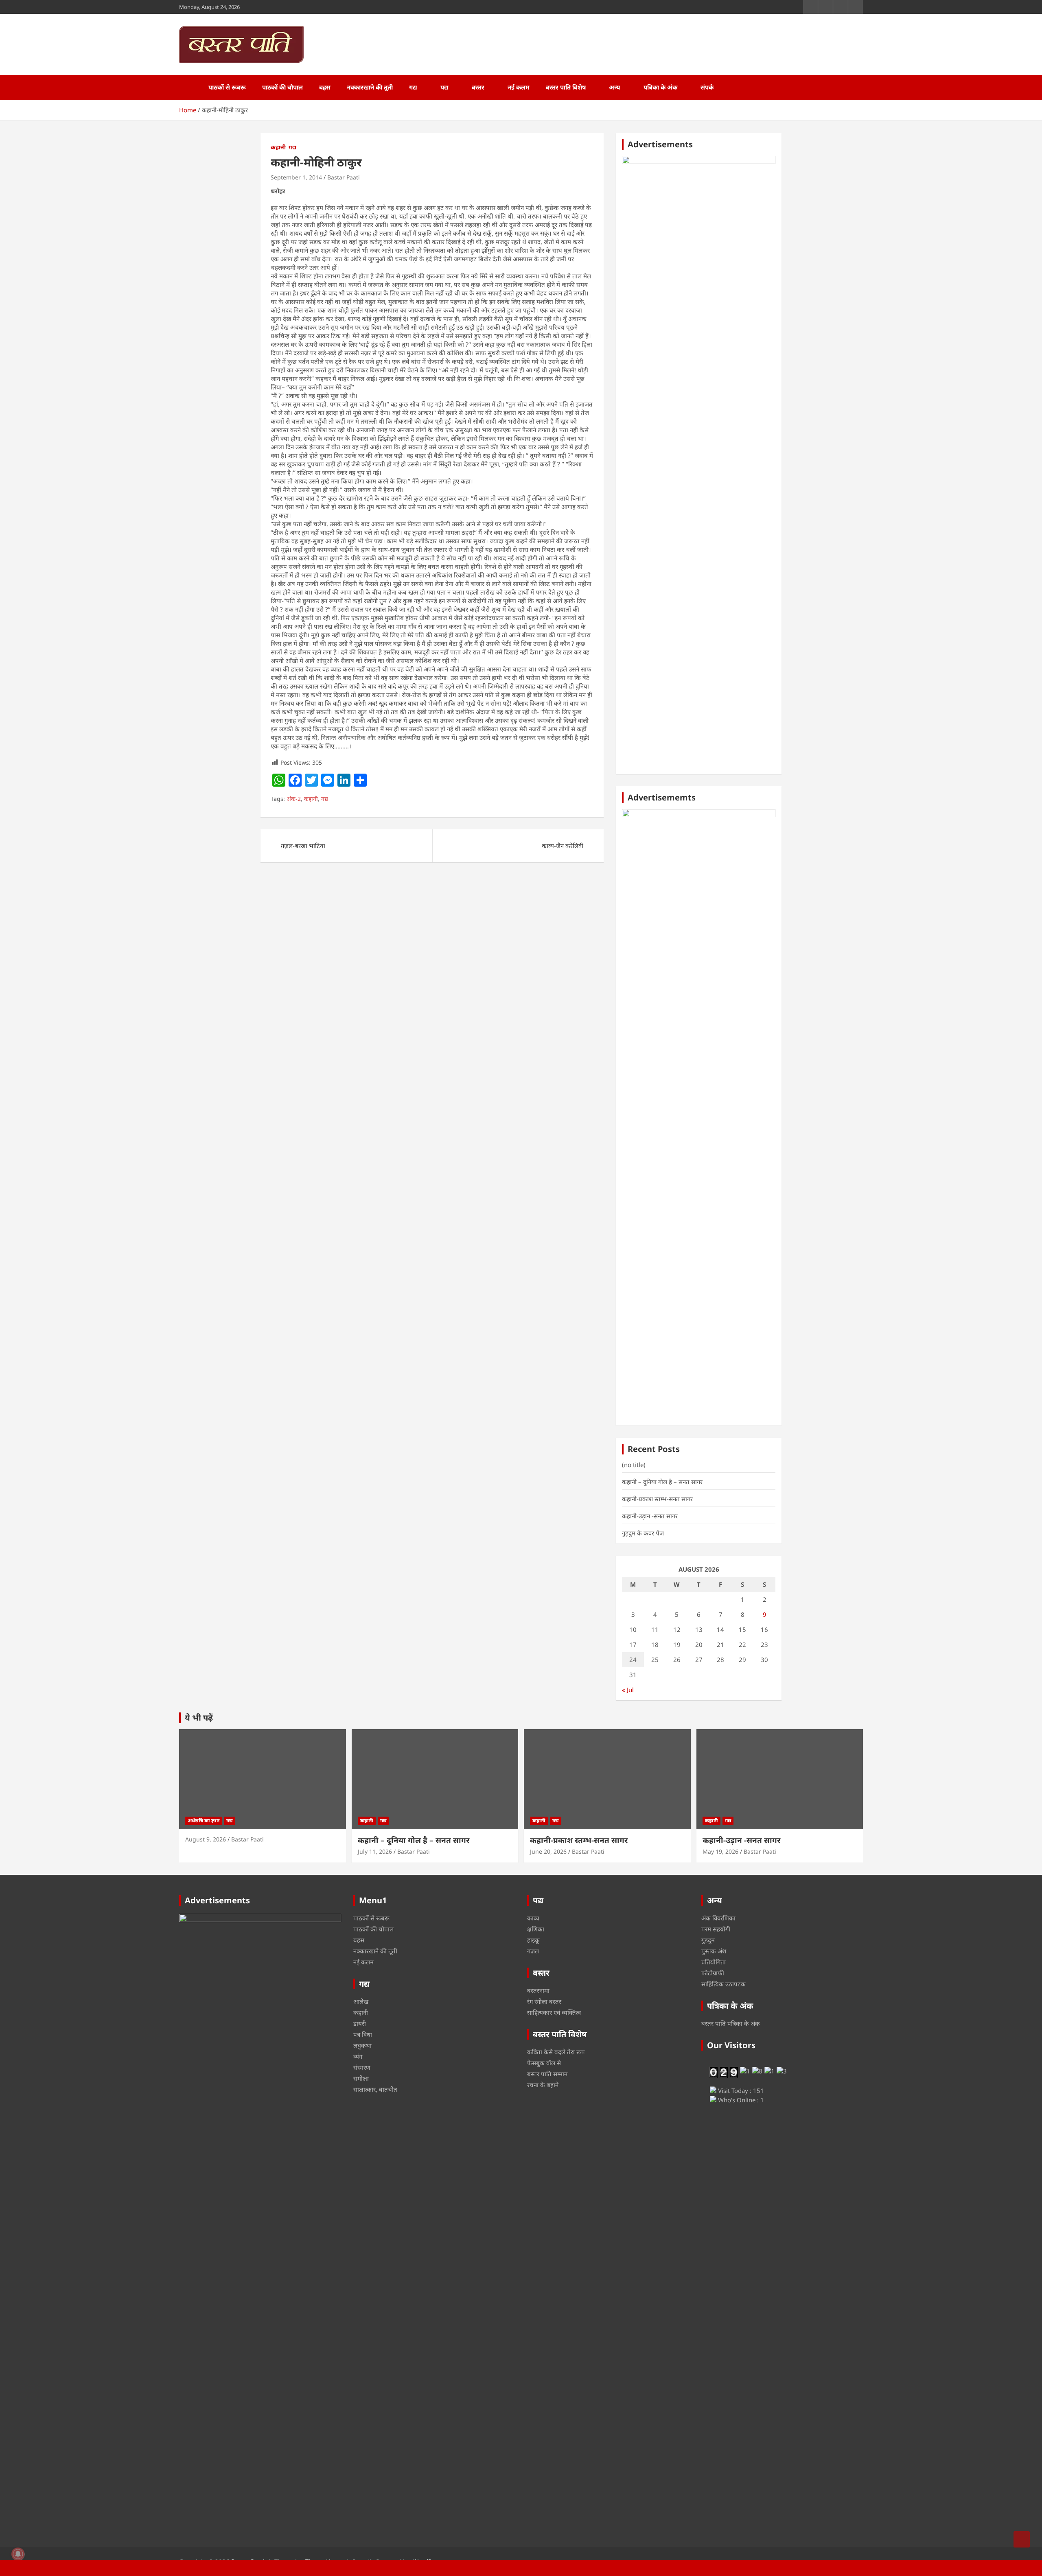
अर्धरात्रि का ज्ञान (204, 1820)
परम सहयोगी (716, 1929)
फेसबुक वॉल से (544, 2063)
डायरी (360, 2023)
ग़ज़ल (533, 1951)
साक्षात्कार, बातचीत (375, 2089)
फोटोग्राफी (713, 1973)
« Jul (628, 1690)
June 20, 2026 (548, 1851)
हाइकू (533, 1940)
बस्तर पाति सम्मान (547, 2074)
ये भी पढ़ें (199, 1718)
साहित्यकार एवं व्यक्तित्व (554, 2012)
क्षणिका (536, 1929)
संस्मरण (362, 2067)
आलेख (361, 2001)
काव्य (533, 1918)
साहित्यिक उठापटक (723, 1984)
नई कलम (519, 87)
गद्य (413, 87)
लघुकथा (362, 2045)
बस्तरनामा (538, 1990)
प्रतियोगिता (714, 1962)
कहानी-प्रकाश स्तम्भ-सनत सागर (657, 1499)
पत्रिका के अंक (660, 87)
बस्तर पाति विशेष (566, 87)
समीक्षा (361, 2078)
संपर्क (707, 87)
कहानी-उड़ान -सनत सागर (650, 1516)
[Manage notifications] (18, 2554)
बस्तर (478, 87)
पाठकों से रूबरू (227, 87)
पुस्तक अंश (714, 1951)
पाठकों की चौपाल (282, 87)
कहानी (278, 147)
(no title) (634, 1465)
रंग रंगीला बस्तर (544, 2001)
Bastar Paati (344, 177)
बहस (325, 87)
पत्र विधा (363, 2034)
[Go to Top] (1022, 2539)
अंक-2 (294, 799)
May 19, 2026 (720, 1851)
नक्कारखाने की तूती (370, 87)
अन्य (615, 87)
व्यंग (358, 2056)
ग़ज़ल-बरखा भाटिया (303, 846)
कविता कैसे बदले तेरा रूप (556, 2052)
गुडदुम (708, 1940)
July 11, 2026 (375, 1851)
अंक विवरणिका (718, 1918)
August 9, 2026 (206, 1839)
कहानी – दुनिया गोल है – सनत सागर (662, 1482)
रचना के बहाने (543, 2085)
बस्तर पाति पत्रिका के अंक (731, 2023)
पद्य (444, 87)
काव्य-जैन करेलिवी (563, 846)
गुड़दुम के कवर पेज (643, 1533)
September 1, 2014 (296, 177)
